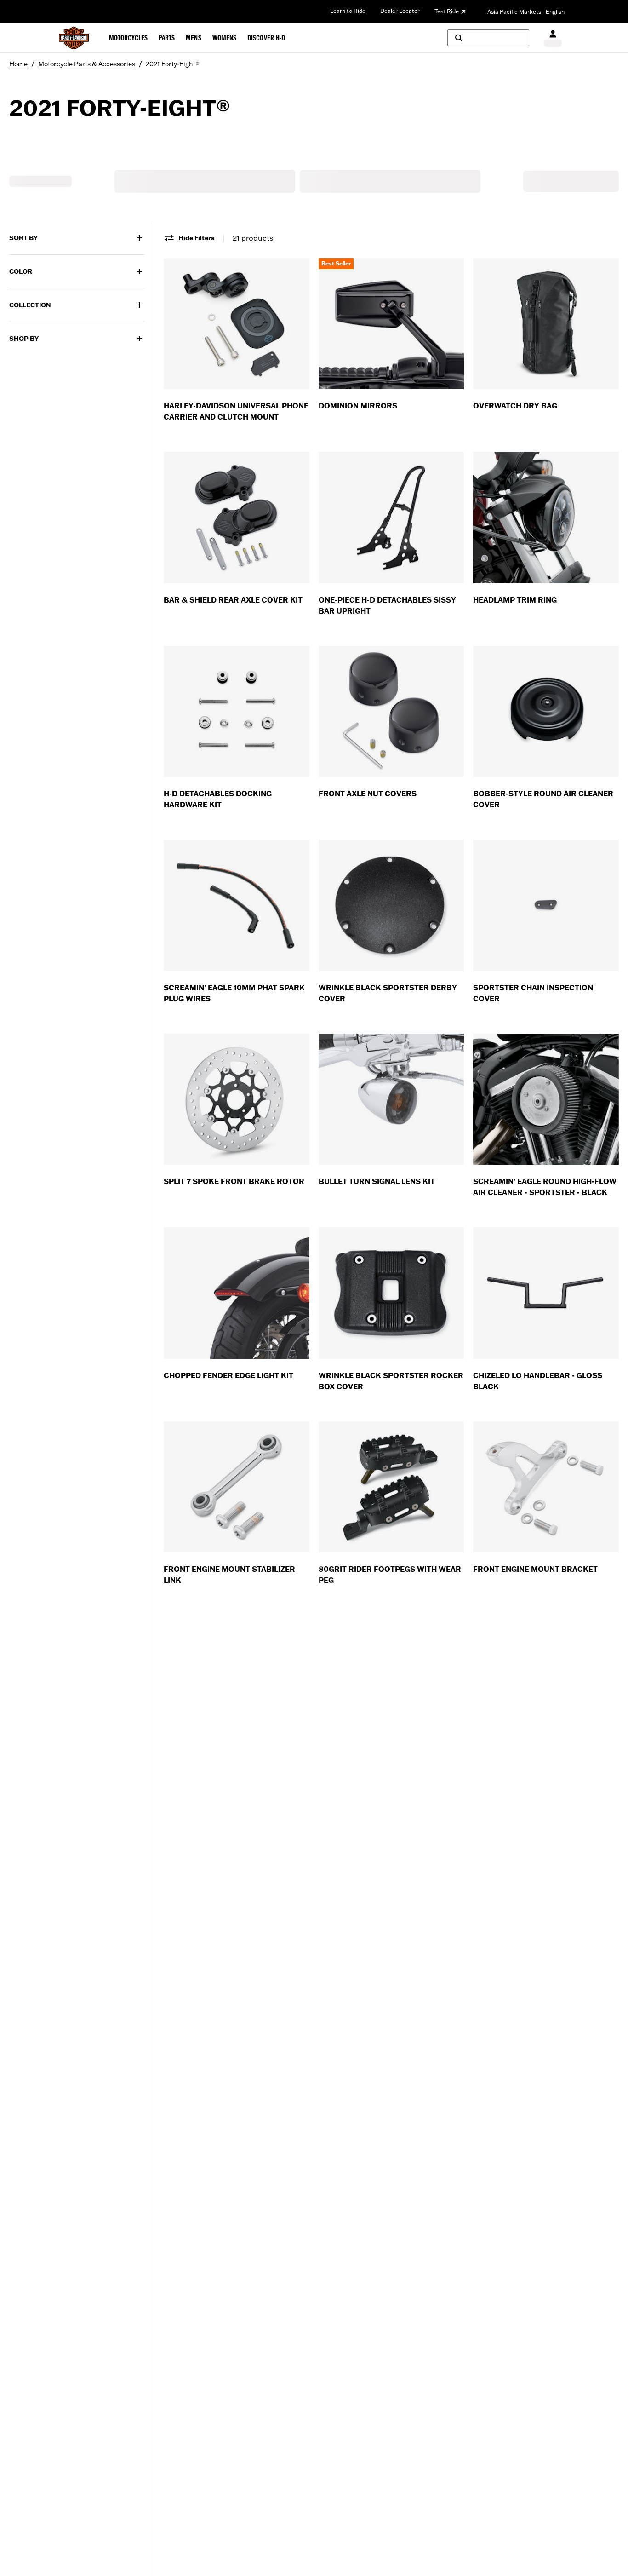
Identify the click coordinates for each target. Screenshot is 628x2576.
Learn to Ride (348, 11)
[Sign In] (553, 38)
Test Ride (447, 11)
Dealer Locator (400, 11)
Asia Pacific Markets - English (526, 12)
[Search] (488, 38)
